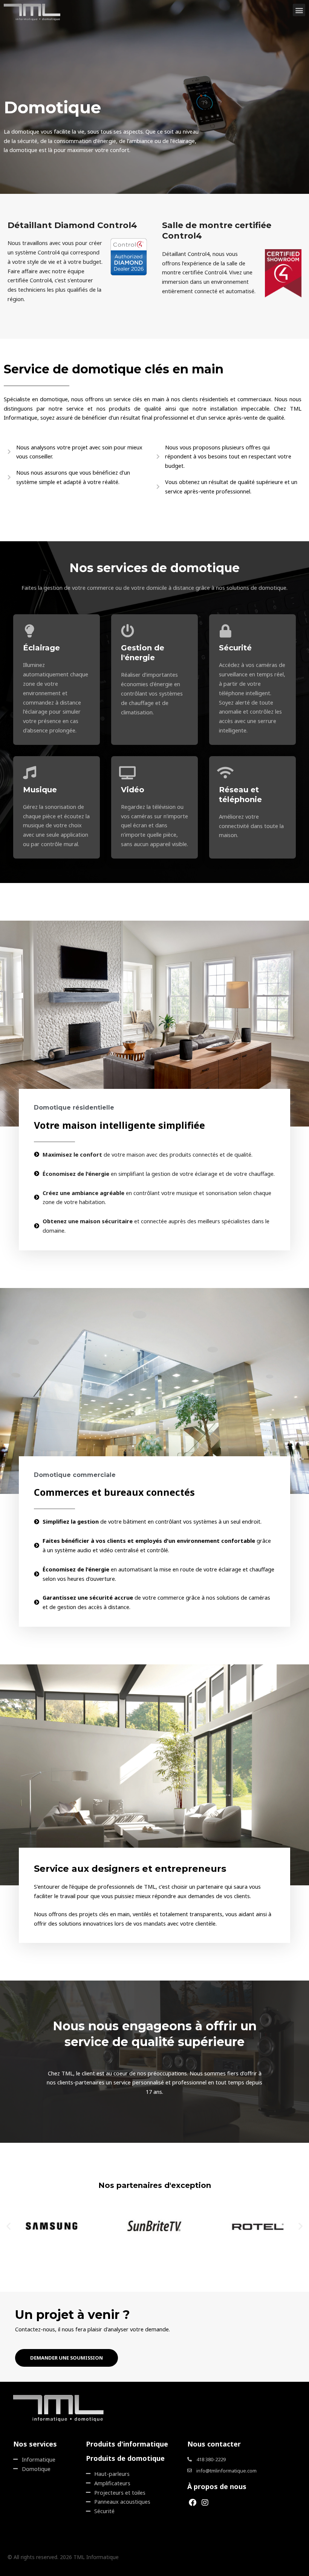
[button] (299, 10)
